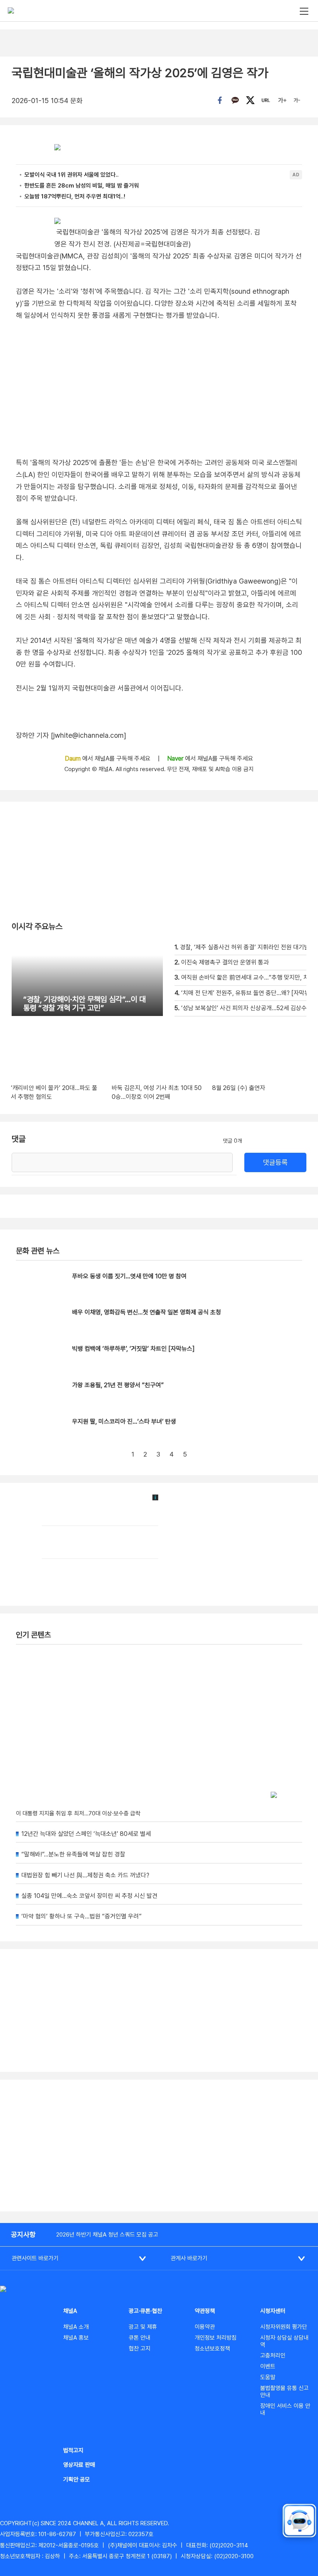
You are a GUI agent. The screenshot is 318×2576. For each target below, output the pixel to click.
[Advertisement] (159, 2146)
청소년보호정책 (212, 2349)
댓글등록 (275, 1162)
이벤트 (268, 2366)
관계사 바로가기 (189, 2258)
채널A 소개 (76, 2327)
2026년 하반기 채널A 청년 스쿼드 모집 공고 (107, 2235)
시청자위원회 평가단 (284, 2327)
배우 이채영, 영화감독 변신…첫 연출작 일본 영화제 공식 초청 (147, 1312)
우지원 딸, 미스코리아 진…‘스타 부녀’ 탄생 (124, 1421)
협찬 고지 (140, 2349)
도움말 (268, 2377)
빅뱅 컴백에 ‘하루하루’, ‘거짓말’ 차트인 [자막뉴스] (133, 1349)
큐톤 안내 (140, 2338)
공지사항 (23, 2234)
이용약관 (205, 2327)
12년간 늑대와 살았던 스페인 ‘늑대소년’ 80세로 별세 (86, 1834)
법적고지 (73, 2450)
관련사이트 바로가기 (35, 2258)
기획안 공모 (77, 2480)
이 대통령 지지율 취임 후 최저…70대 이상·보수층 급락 (78, 1813)
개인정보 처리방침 (216, 2338)
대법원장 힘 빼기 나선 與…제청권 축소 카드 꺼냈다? (85, 1875)
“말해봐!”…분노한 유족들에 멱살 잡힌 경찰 (73, 1854)
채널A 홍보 (76, 2338)
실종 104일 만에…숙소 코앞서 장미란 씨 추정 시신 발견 (89, 1896)
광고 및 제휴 (143, 2327)
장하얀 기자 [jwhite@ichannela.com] (71, 735)
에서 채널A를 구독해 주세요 (108, 759)
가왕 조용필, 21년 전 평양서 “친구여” (118, 1385)
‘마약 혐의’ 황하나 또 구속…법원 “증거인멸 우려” (81, 1916)
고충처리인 (273, 2356)
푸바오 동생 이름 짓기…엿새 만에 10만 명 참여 (129, 1276)
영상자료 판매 (79, 2465)
